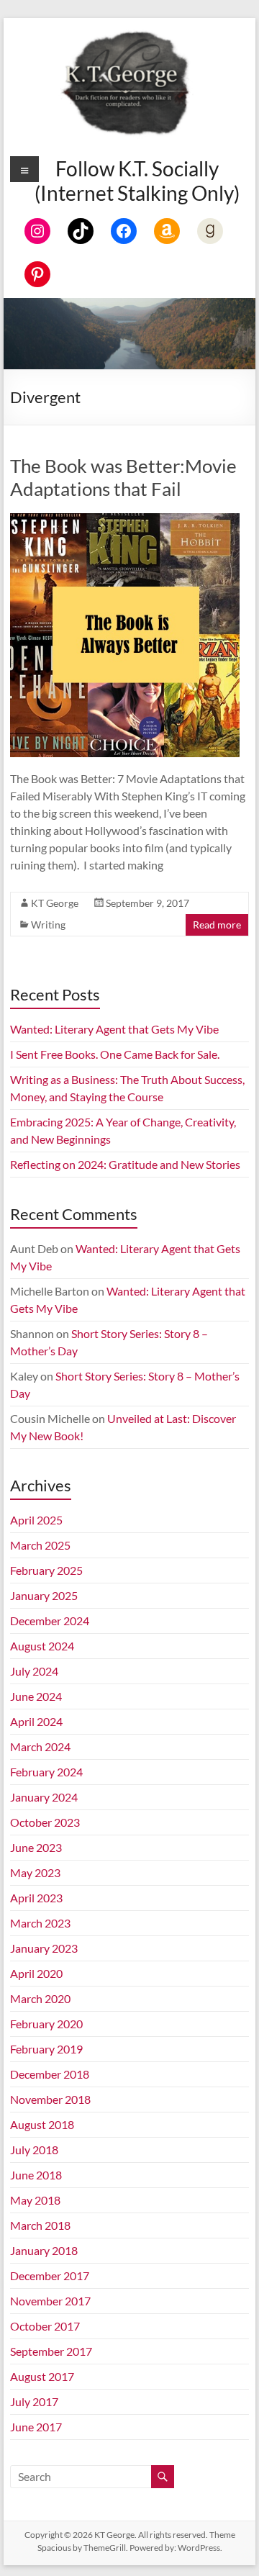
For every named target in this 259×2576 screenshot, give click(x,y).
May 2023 (35, 1872)
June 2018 (36, 2175)
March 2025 (40, 1545)
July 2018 (34, 2150)
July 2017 (34, 2401)
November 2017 (50, 2301)
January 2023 (44, 1948)
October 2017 (45, 2326)
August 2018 (42, 2124)
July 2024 (34, 1671)
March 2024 (40, 1746)
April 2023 (36, 1898)
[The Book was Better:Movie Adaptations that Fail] (124, 520)
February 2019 (46, 2049)
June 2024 (36, 1696)
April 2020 (36, 1973)
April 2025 (36, 1520)
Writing (48, 925)
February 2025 (46, 1570)
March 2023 (40, 1923)
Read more (217, 925)
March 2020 (40, 1998)
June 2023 (36, 1847)
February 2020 (46, 2024)
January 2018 (44, 2250)
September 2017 (51, 2351)
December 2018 (50, 2074)
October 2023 (45, 1822)
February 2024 (46, 1772)
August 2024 (42, 1646)
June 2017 (36, 2427)
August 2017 (42, 2376)
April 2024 (36, 1721)
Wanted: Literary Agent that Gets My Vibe (114, 1029)
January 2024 (44, 1797)
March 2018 (40, 2225)
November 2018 (50, 2099)
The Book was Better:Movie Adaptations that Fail (123, 477)
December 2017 (50, 2276)
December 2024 (50, 1621)
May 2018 (35, 2200)
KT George (55, 903)
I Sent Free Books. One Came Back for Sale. (115, 1054)
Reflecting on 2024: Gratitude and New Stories (125, 1164)
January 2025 (44, 1595)
